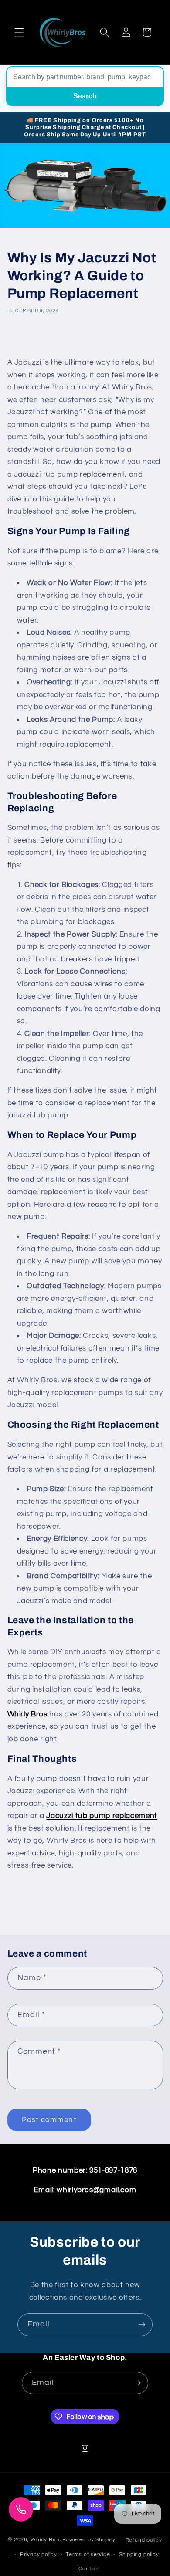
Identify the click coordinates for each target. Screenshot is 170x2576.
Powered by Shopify (89, 2540)
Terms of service (88, 2554)
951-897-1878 (113, 2170)
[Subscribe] (142, 2325)
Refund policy (144, 2540)
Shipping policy (139, 2554)
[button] (19, 32)
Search (85, 96)
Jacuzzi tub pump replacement (102, 1816)
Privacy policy (39, 2554)
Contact (89, 2569)
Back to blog (92, 1903)
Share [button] (25, 339)
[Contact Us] (21, 2509)
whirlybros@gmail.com (96, 2190)
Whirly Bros (27, 1714)
